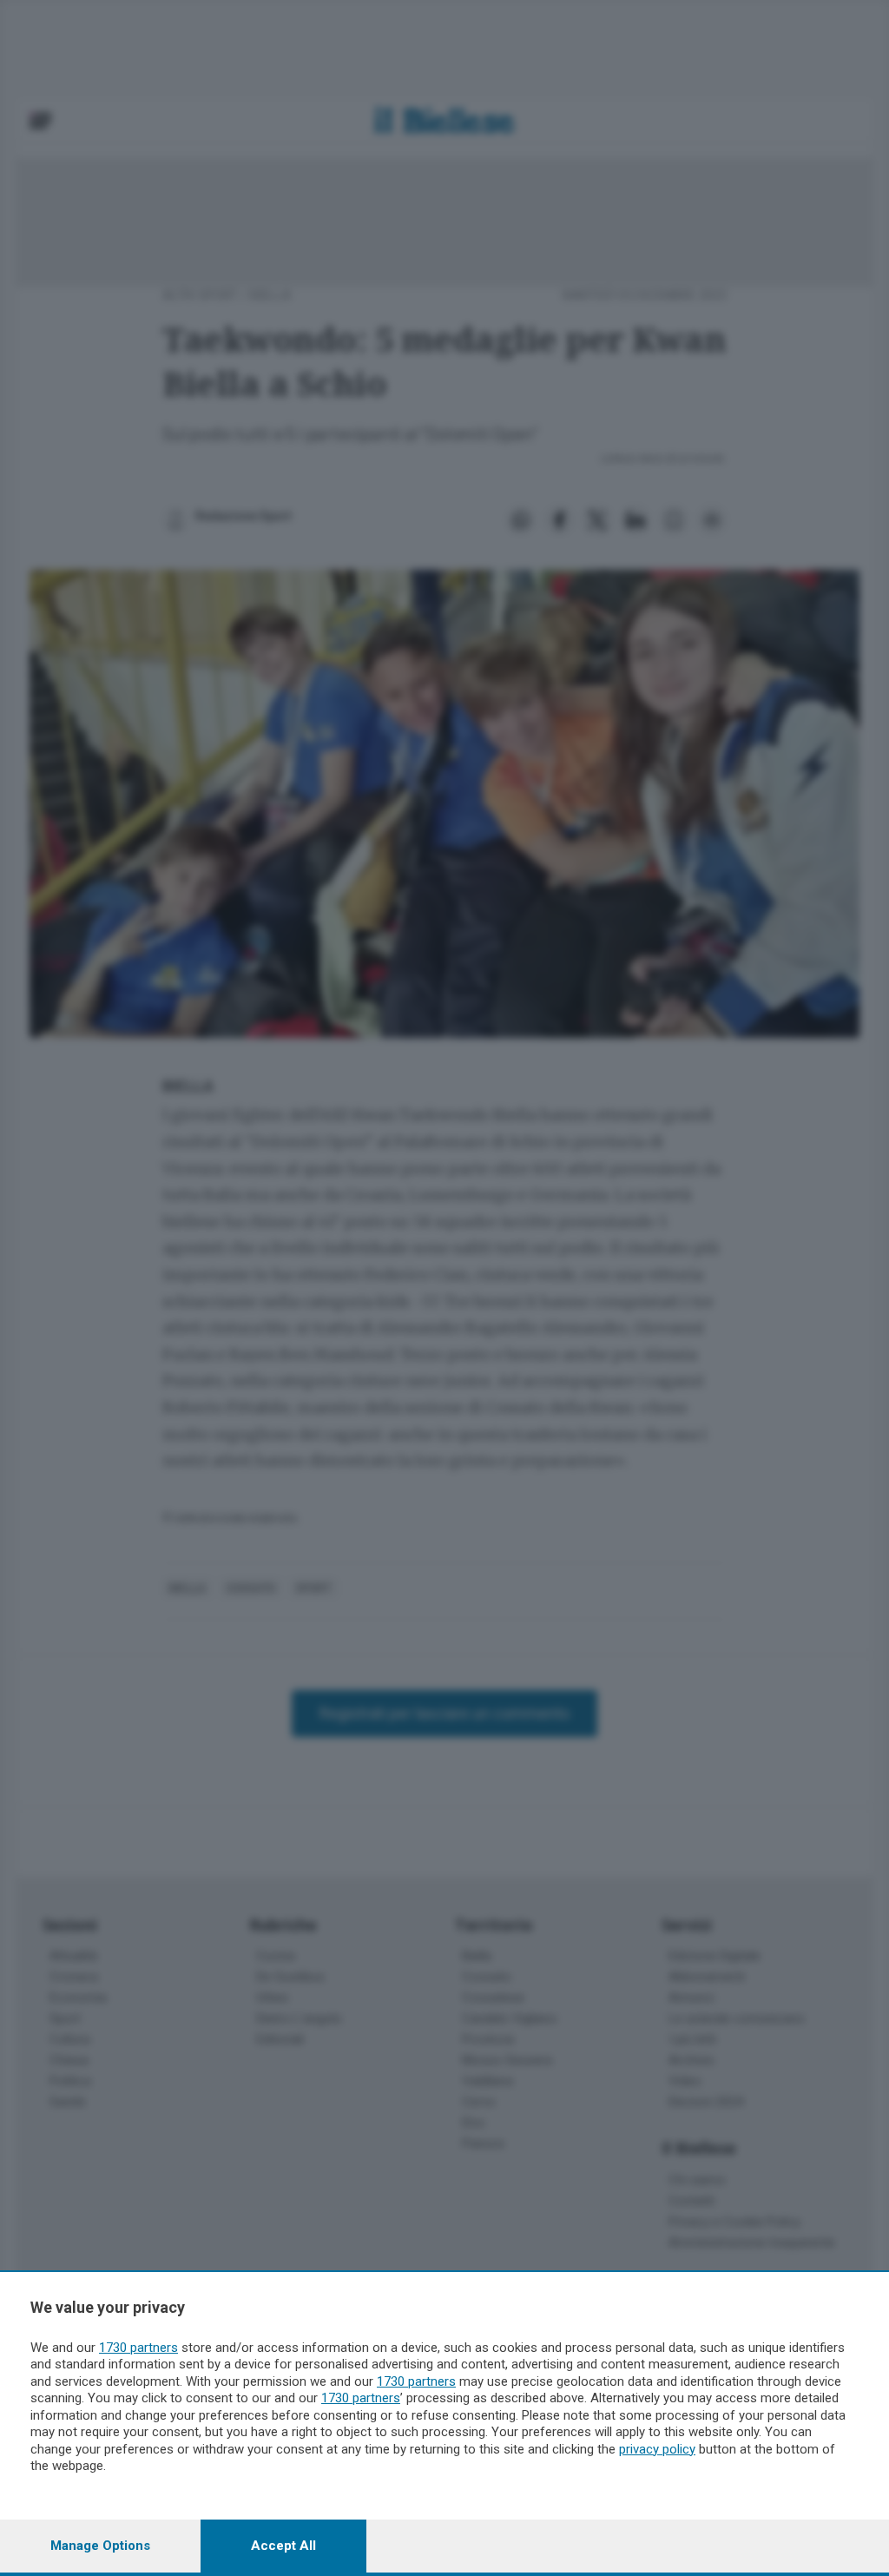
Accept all (283, 2546)
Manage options (100, 2546)
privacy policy (657, 2449)
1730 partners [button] (138, 2348)
